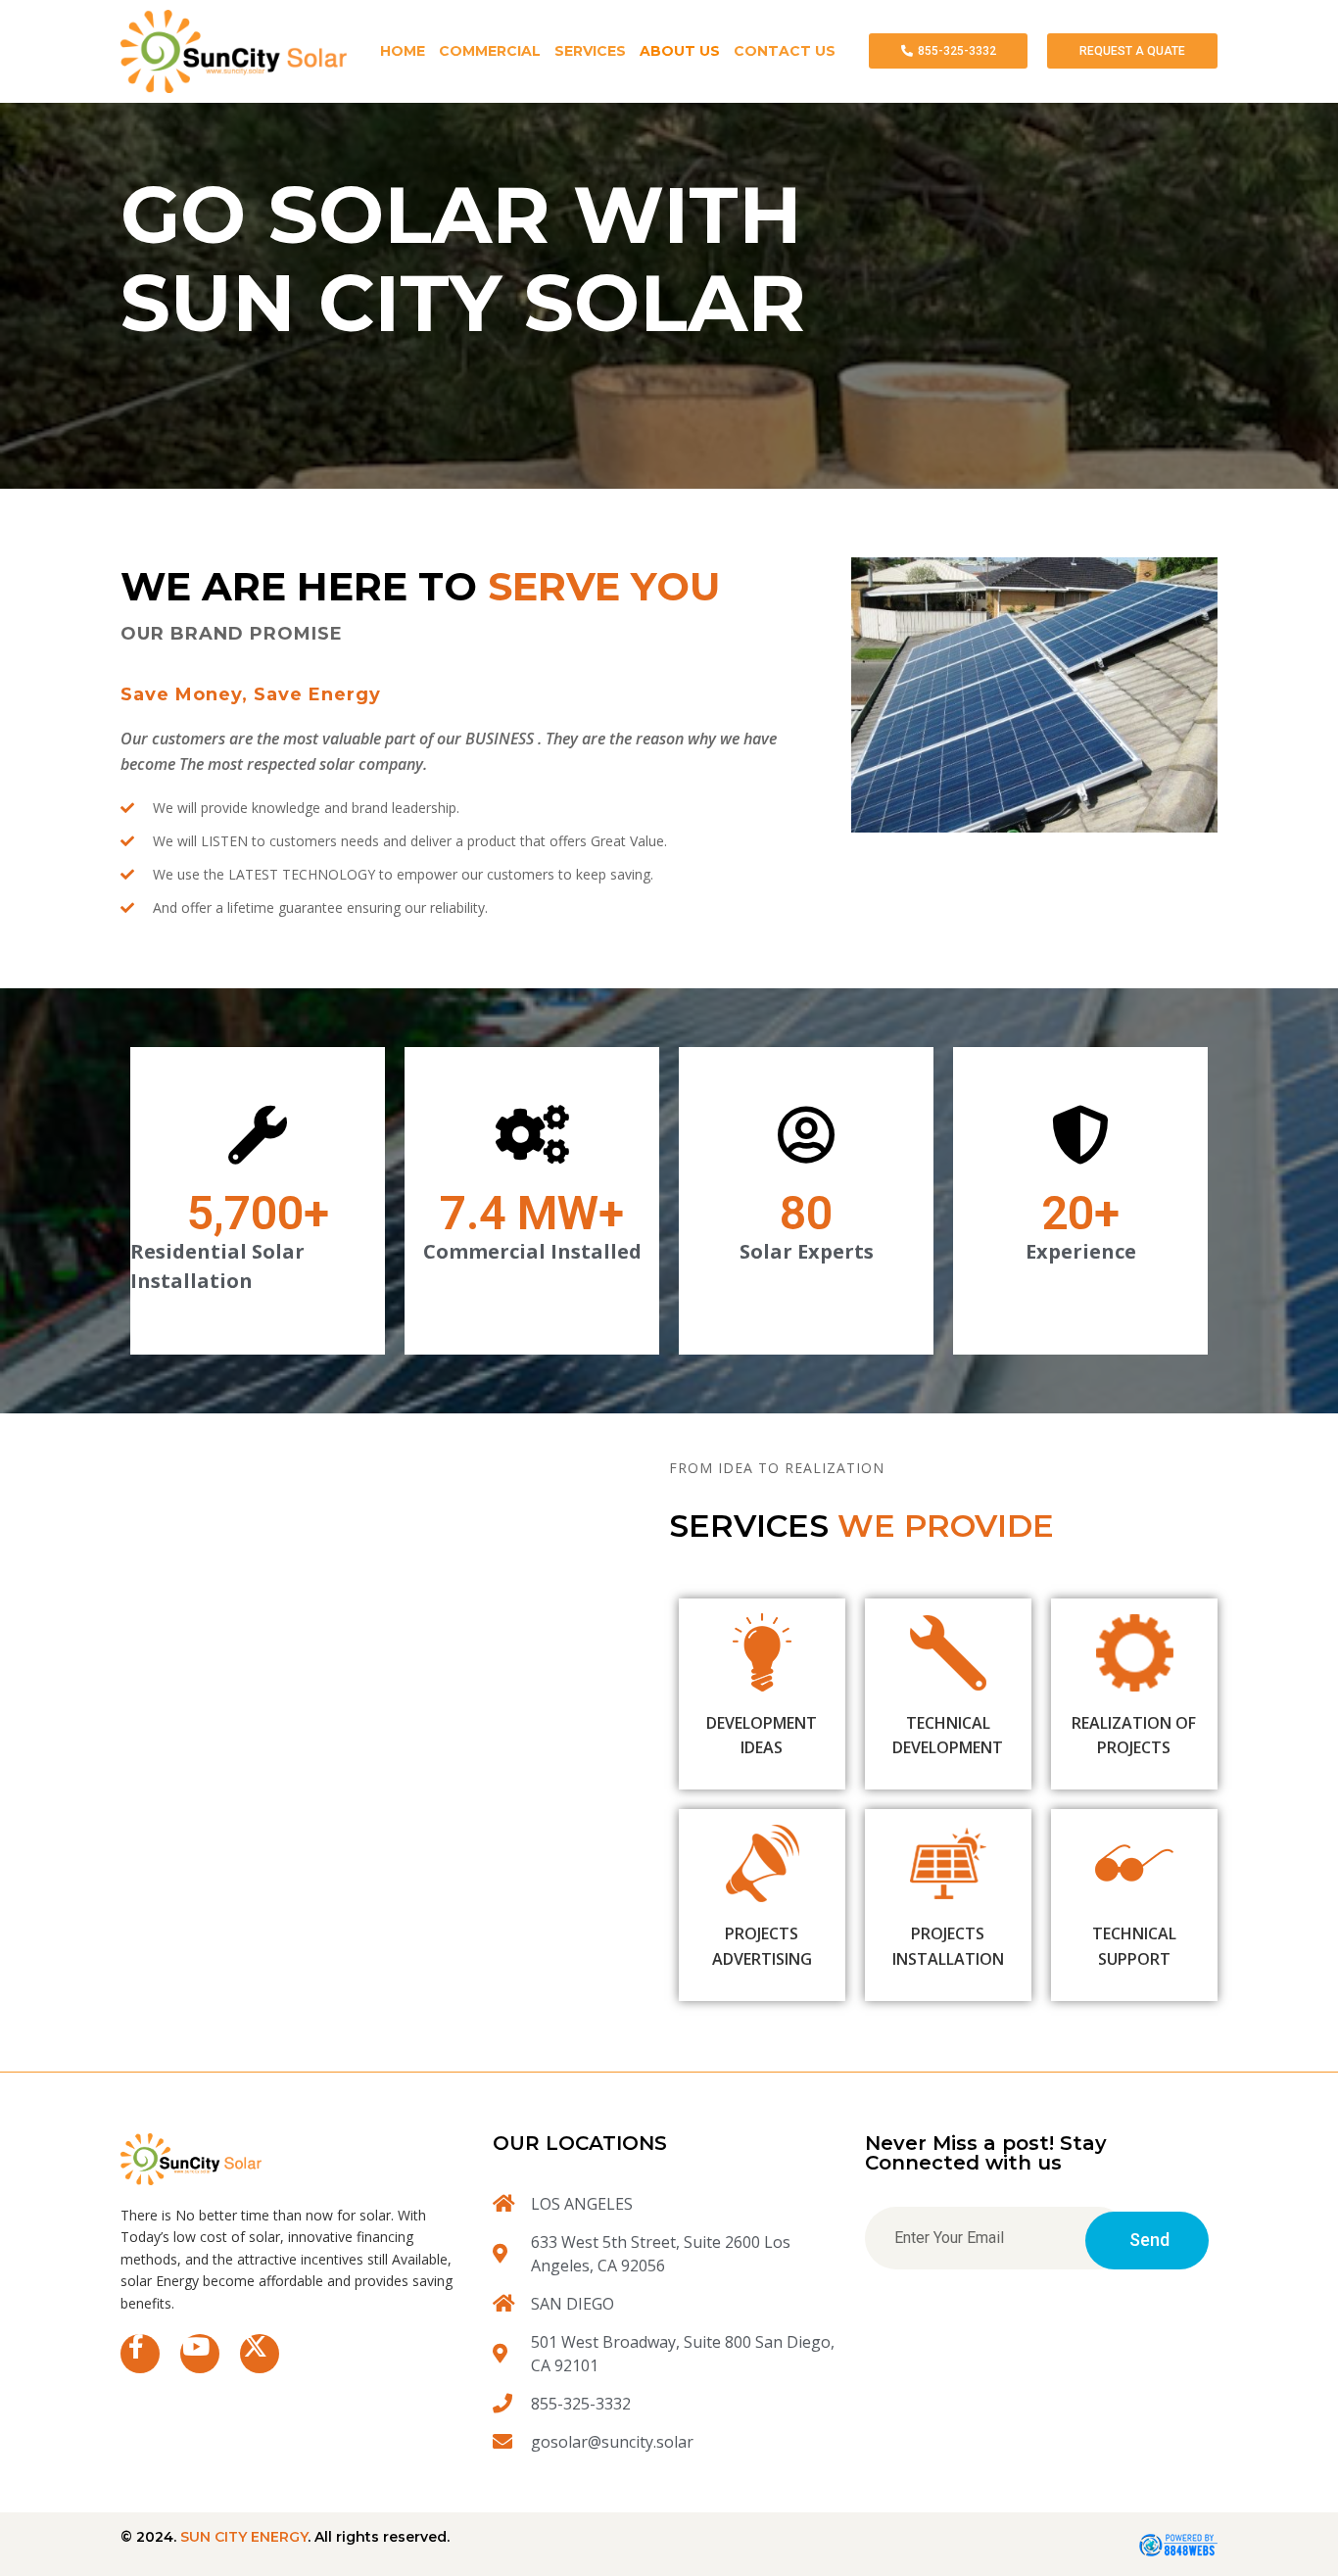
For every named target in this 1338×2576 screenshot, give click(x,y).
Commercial (490, 51)
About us (680, 51)
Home (403, 51)
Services (590, 51)
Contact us (785, 51)
